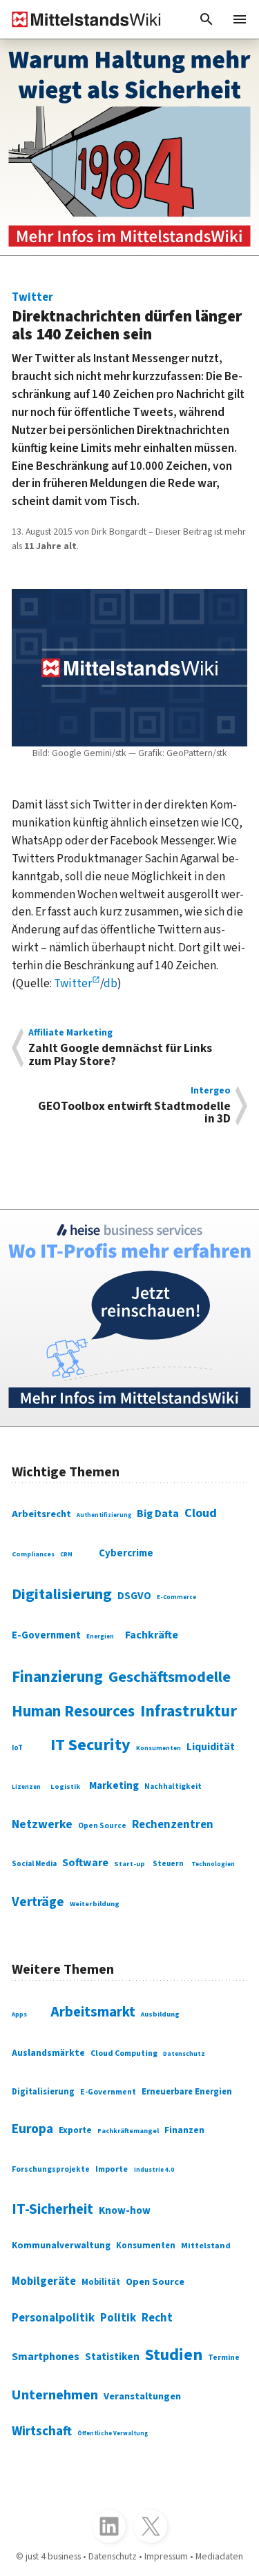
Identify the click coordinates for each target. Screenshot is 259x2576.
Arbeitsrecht (41, 1514)
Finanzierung (57, 1677)
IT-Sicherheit (52, 2209)
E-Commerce (176, 1597)
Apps (19, 2015)
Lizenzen (26, 1787)
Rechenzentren (173, 1825)
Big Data (158, 1514)
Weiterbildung (95, 1904)
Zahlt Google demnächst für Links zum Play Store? (120, 1048)
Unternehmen (55, 2395)
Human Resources (73, 1712)
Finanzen (184, 2130)
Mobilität (101, 2282)
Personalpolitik (53, 2318)
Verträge (38, 1902)
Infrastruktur (189, 1711)
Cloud (201, 1513)
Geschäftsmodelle (170, 1677)
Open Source (102, 1826)
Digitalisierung (62, 1594)
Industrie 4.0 (154, 2170)
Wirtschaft (42, 2431)
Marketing (114, 1785)
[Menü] (240, 19)
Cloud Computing (124, 2053)
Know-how (125, 2210)
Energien (100, 1637)
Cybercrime (126, 1553)
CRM (66, 1555)
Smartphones (46, 2357)
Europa (32, 2129)
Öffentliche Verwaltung (113, 2433)
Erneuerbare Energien (187, 2092)
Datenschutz (184, 2054)
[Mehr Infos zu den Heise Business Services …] (129, 1318)
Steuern (168, 1864)
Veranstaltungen (142, 2396)
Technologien (213, 1864)
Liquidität (211, 1747)
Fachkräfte (152, 1635)
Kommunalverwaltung (61, 2245)
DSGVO (134, 1596)
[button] (207, 19)
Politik (118, 2318)
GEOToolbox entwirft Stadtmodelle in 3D (134, 1106)
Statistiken (112, 2357)
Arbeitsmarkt (93, 2012)
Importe (112, 2169)
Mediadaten (219, 2557)
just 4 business (53, 2557)
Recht (157, 2318)
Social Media (34, 1864)
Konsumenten (159, 1748)
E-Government (46, 1635)
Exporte (75, 2130)
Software (85, 1863)
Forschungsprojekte (51, 2169)
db (111, 983)
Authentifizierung (104, 1515)
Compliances (33, 1554)
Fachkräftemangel (128, 2131)
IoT (17, 1748)
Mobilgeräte (44, 2281)
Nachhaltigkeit (173, 1787)
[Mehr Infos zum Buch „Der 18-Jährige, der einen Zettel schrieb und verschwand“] (129, 147)
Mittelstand (206, 2246)
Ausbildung (160, 2014)
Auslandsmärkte (48, 2053)
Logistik (65, 1786)
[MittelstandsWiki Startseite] (81, 19)
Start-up (129, 1864)
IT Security (90, 1745)
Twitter (73, 983)
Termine (224, 2358)
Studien (174, 2355)
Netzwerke (42, 1824)
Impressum (166, 2557)
